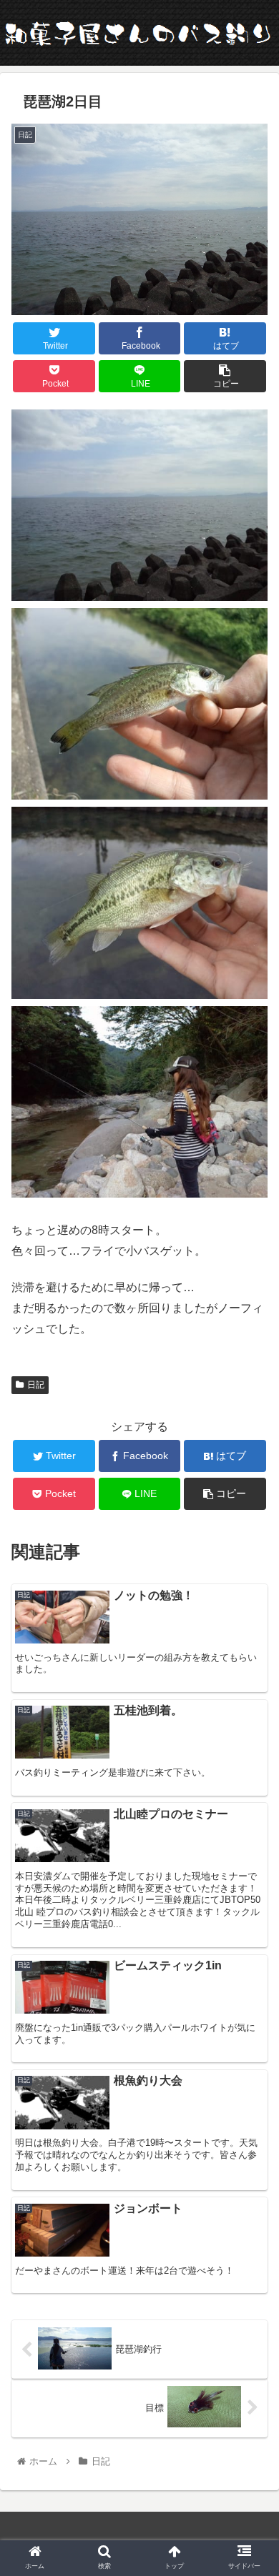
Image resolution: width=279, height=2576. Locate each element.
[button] (251, 1695)
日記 (36, 1385)
